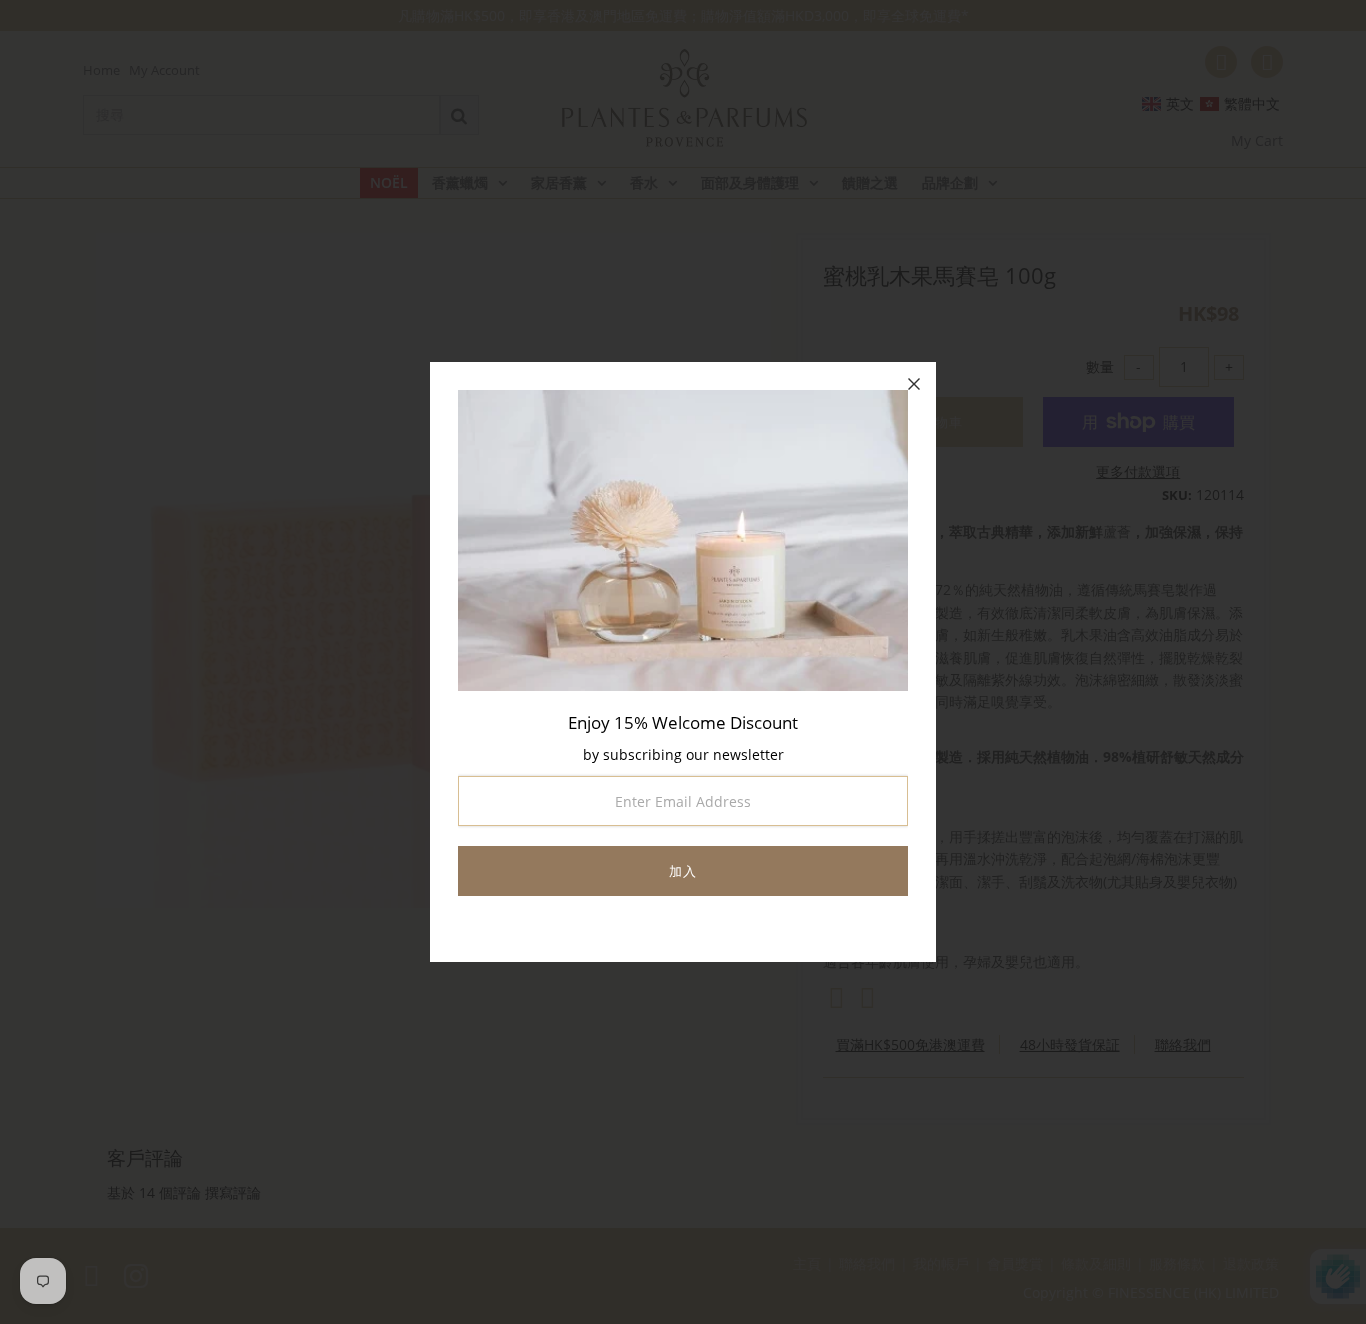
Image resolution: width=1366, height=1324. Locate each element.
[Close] (914, 384)
